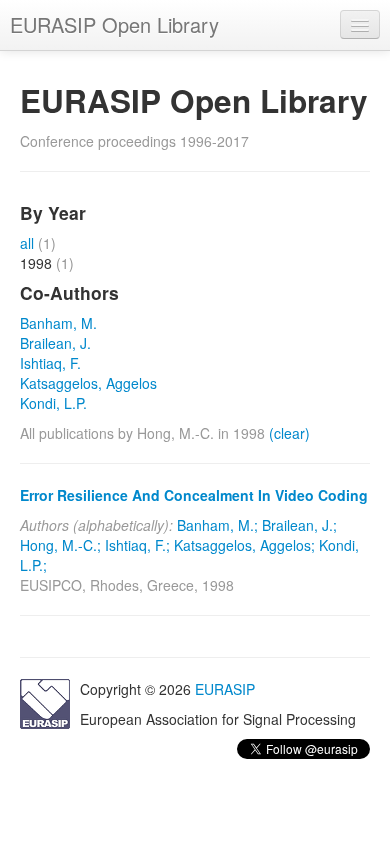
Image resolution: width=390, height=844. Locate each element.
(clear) (289, 433)
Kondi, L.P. (53, 403)
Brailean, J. (55, 343)
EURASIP (225, 689)
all (27, 243)
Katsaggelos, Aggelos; (244, 545)
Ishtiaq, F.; (137, 545)
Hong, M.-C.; (60, 545)
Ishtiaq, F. (50, 363)
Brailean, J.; (299, 525)
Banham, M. (58, 323)
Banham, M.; (217, 525)
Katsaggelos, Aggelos (88, 383)
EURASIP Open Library (114, 24)
